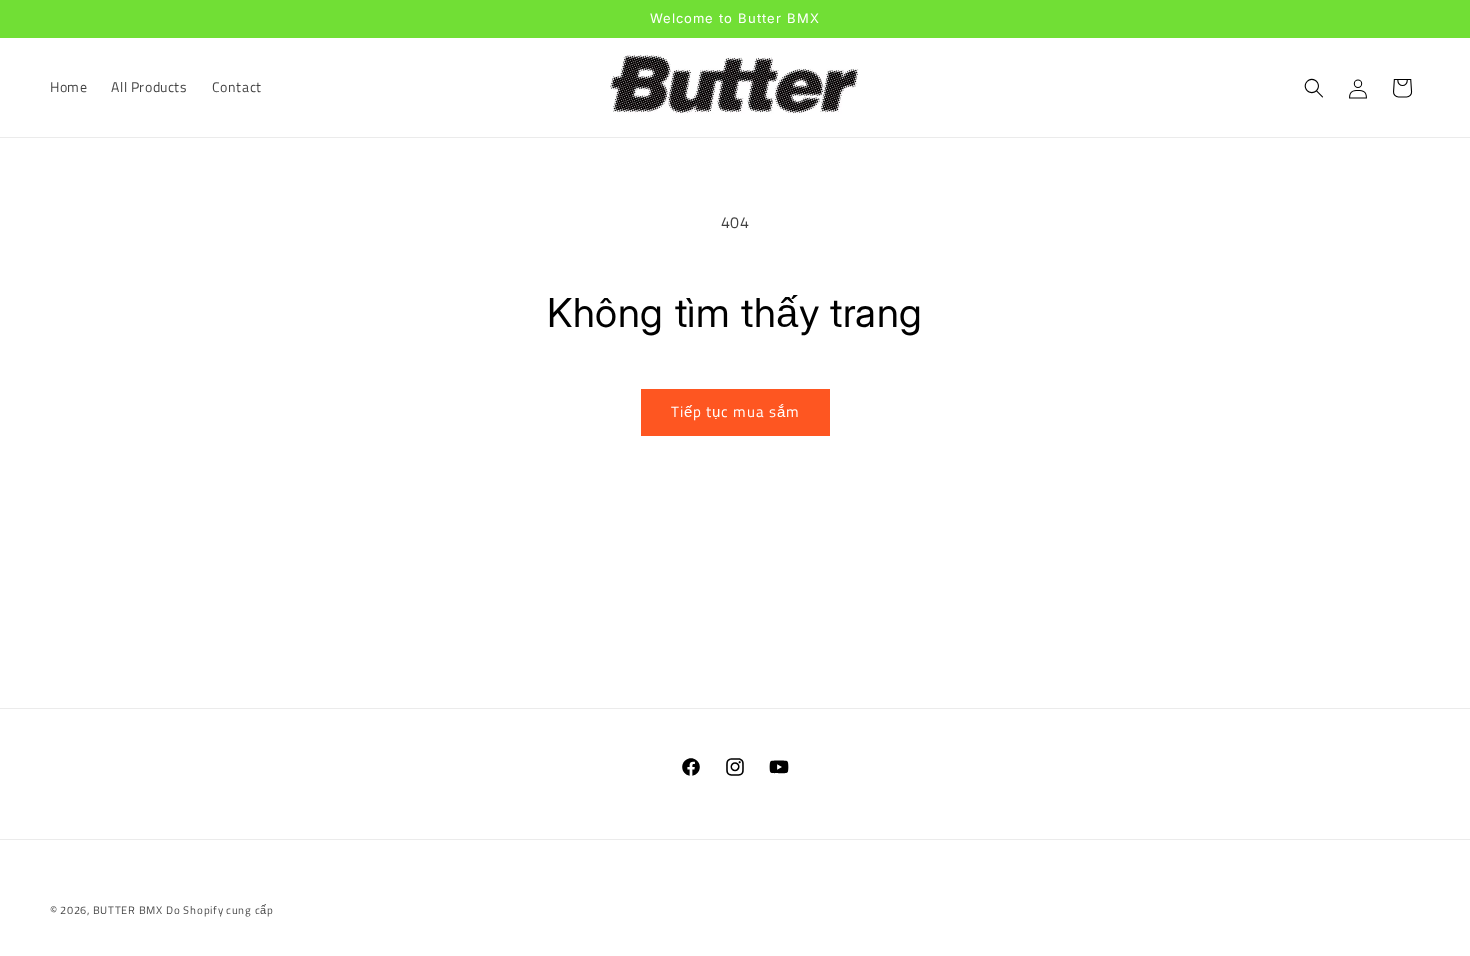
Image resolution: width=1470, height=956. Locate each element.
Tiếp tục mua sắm (735, 411)
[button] (1314, 88)
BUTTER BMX (128, 910)
